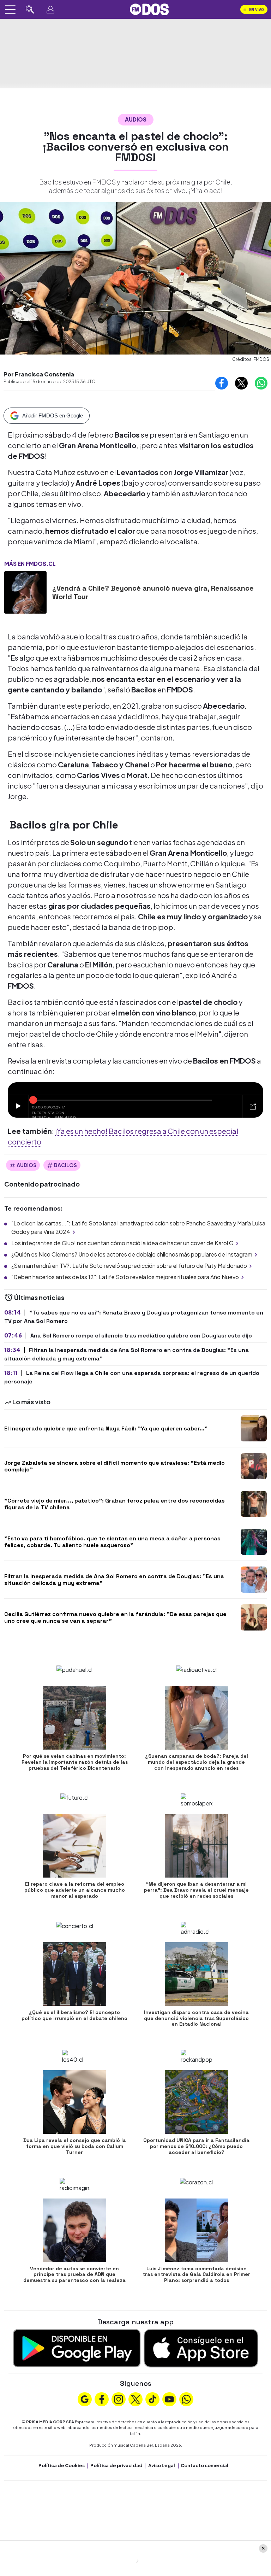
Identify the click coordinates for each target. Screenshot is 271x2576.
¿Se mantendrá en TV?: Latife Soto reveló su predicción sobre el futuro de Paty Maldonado (129, 1266)
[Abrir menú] (10, 10)
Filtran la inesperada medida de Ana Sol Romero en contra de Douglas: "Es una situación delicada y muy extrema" (114, 1580)
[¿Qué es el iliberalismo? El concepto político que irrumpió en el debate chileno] (74, 1974)
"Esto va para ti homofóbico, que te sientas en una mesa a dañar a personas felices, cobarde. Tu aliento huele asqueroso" (112, 1542)
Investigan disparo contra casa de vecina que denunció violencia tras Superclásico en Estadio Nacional (196, 2018)
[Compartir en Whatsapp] (261, 383)
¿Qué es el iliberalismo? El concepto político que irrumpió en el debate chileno (74, 2015)
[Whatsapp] (186, 2399)
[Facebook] (102, 2399)
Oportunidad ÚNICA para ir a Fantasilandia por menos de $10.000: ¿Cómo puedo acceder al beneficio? (196, 2146)
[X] (135, 2399)
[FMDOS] (149, 9)
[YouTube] (169, 2399)
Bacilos (65, 1165)
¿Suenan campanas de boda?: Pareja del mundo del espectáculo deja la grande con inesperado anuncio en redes (197, 1762)
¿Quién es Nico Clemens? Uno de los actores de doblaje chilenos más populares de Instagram (132, 1254)
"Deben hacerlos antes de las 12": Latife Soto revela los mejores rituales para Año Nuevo (125, 1277)
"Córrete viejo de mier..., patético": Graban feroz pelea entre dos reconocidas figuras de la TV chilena (115, 1504)
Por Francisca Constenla (39, 374)
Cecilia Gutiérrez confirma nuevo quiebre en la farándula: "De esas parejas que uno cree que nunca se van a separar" (115, 1617)
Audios (136, 119)
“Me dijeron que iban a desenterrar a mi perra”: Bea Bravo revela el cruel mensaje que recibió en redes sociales (196, 1890)
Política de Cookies (62, 2465)
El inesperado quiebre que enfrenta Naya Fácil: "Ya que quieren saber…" (106, 1428)
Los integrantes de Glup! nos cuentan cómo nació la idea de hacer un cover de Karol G (122, 1243)
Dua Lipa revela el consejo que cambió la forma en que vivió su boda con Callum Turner (75, 2146)
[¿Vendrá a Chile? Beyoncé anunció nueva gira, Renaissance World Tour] (25, 592)
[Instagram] (119, 2399)
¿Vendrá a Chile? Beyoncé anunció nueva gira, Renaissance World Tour (153, 592)
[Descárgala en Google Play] (77, 2347)
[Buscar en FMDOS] (30, 10)
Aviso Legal (162, 2465)
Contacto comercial (204, 2465)
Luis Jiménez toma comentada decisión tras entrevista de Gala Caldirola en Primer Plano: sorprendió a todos (196, 2275)
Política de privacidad (116, 2465)
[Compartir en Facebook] (222, 383)
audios (26, 1165)
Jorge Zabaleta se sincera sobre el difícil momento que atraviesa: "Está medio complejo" (115, 1466)
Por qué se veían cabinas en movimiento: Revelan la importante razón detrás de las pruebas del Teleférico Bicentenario (75, 1762)
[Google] (85, 2399)
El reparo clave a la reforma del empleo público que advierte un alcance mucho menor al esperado (75, 1890)
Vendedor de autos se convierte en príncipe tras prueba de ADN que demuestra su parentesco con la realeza (74, 2275)
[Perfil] (50, 10)
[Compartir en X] (241, 383)
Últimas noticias (39, 1297)
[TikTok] (152, 2399)
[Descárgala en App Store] (201, 2347)
